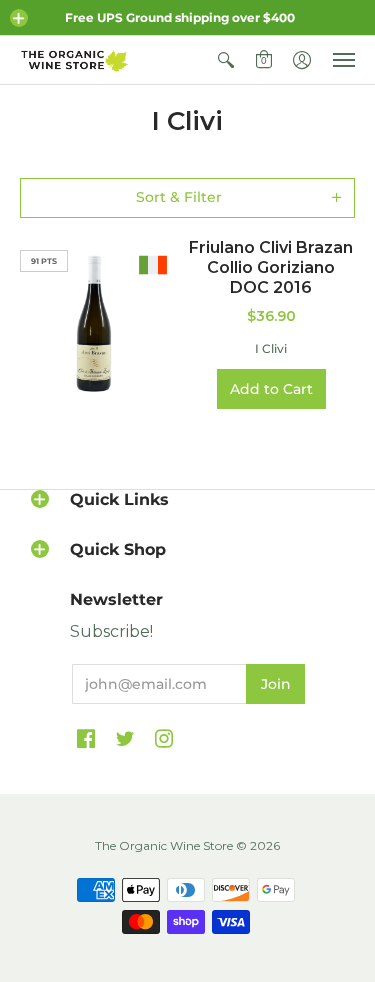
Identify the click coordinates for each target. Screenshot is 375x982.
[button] (19, 18)
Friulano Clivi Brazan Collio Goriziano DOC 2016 (271, 267)
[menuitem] (226, 60)
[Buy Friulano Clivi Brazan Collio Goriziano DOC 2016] (94, 324)
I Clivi (271, 348)
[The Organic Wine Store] (75, 60)
